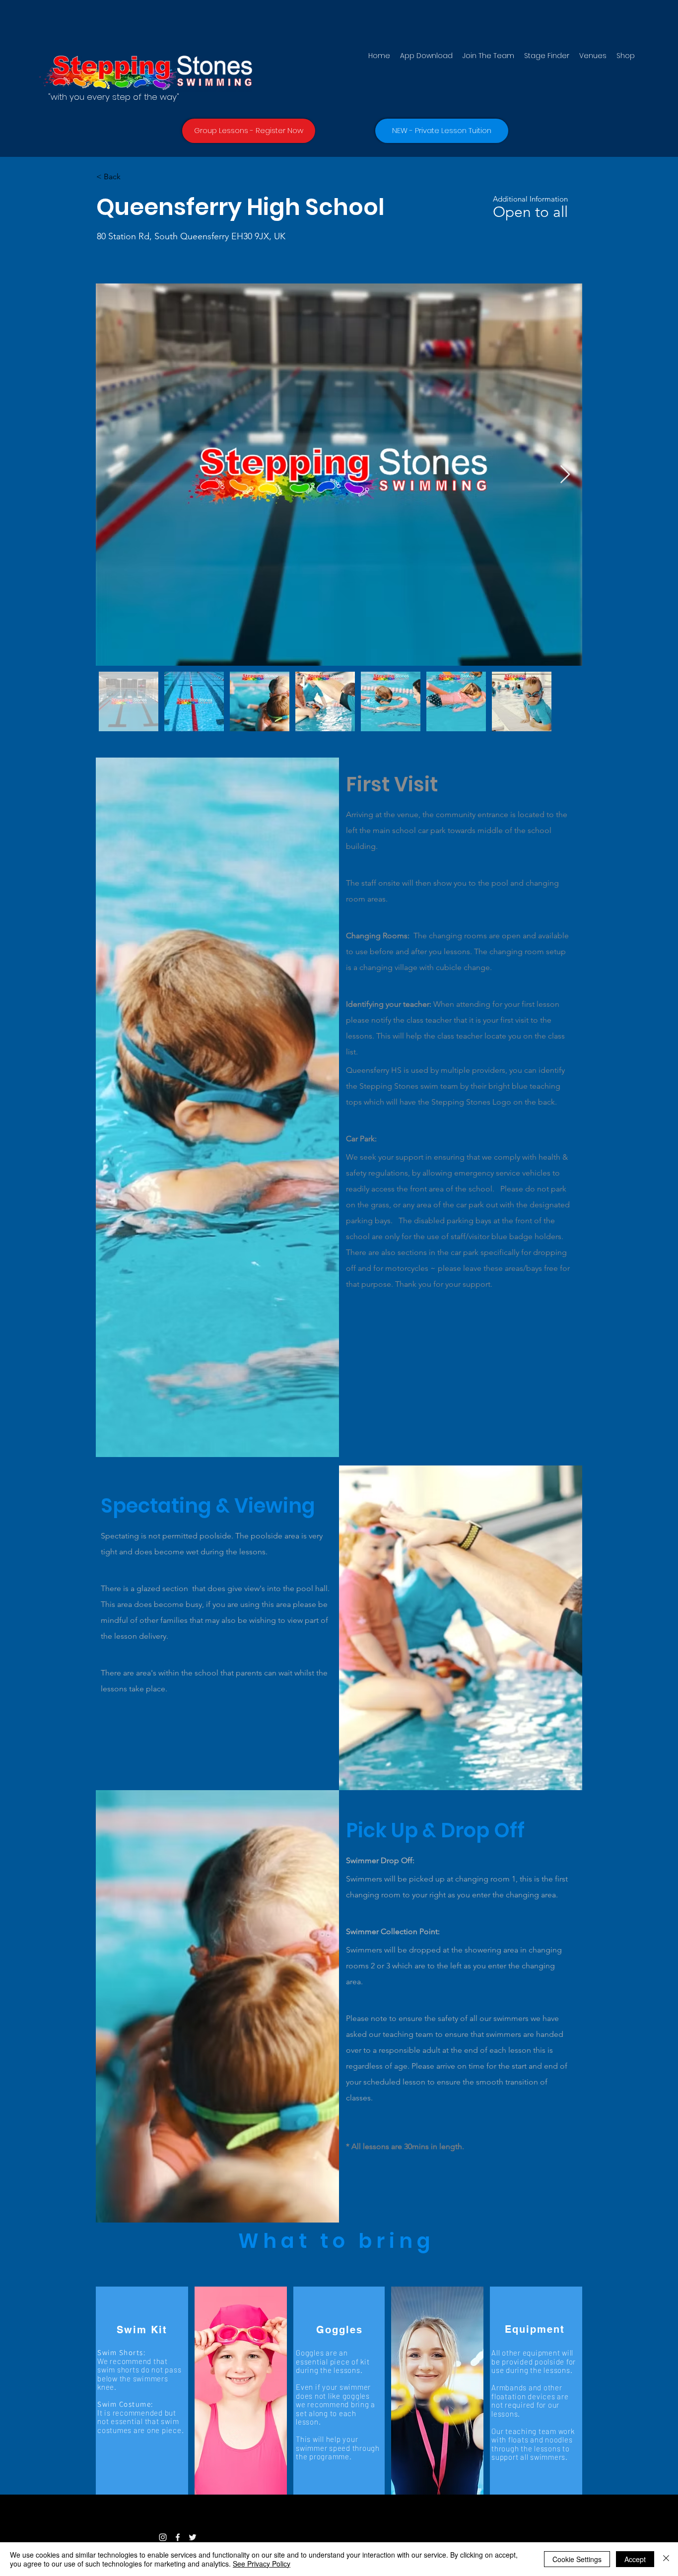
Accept (635, 2559)
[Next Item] (565, 475)
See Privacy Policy (262, 2564)
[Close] (666, 2559)
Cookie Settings (577, 2559)
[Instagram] (163, 2537)
